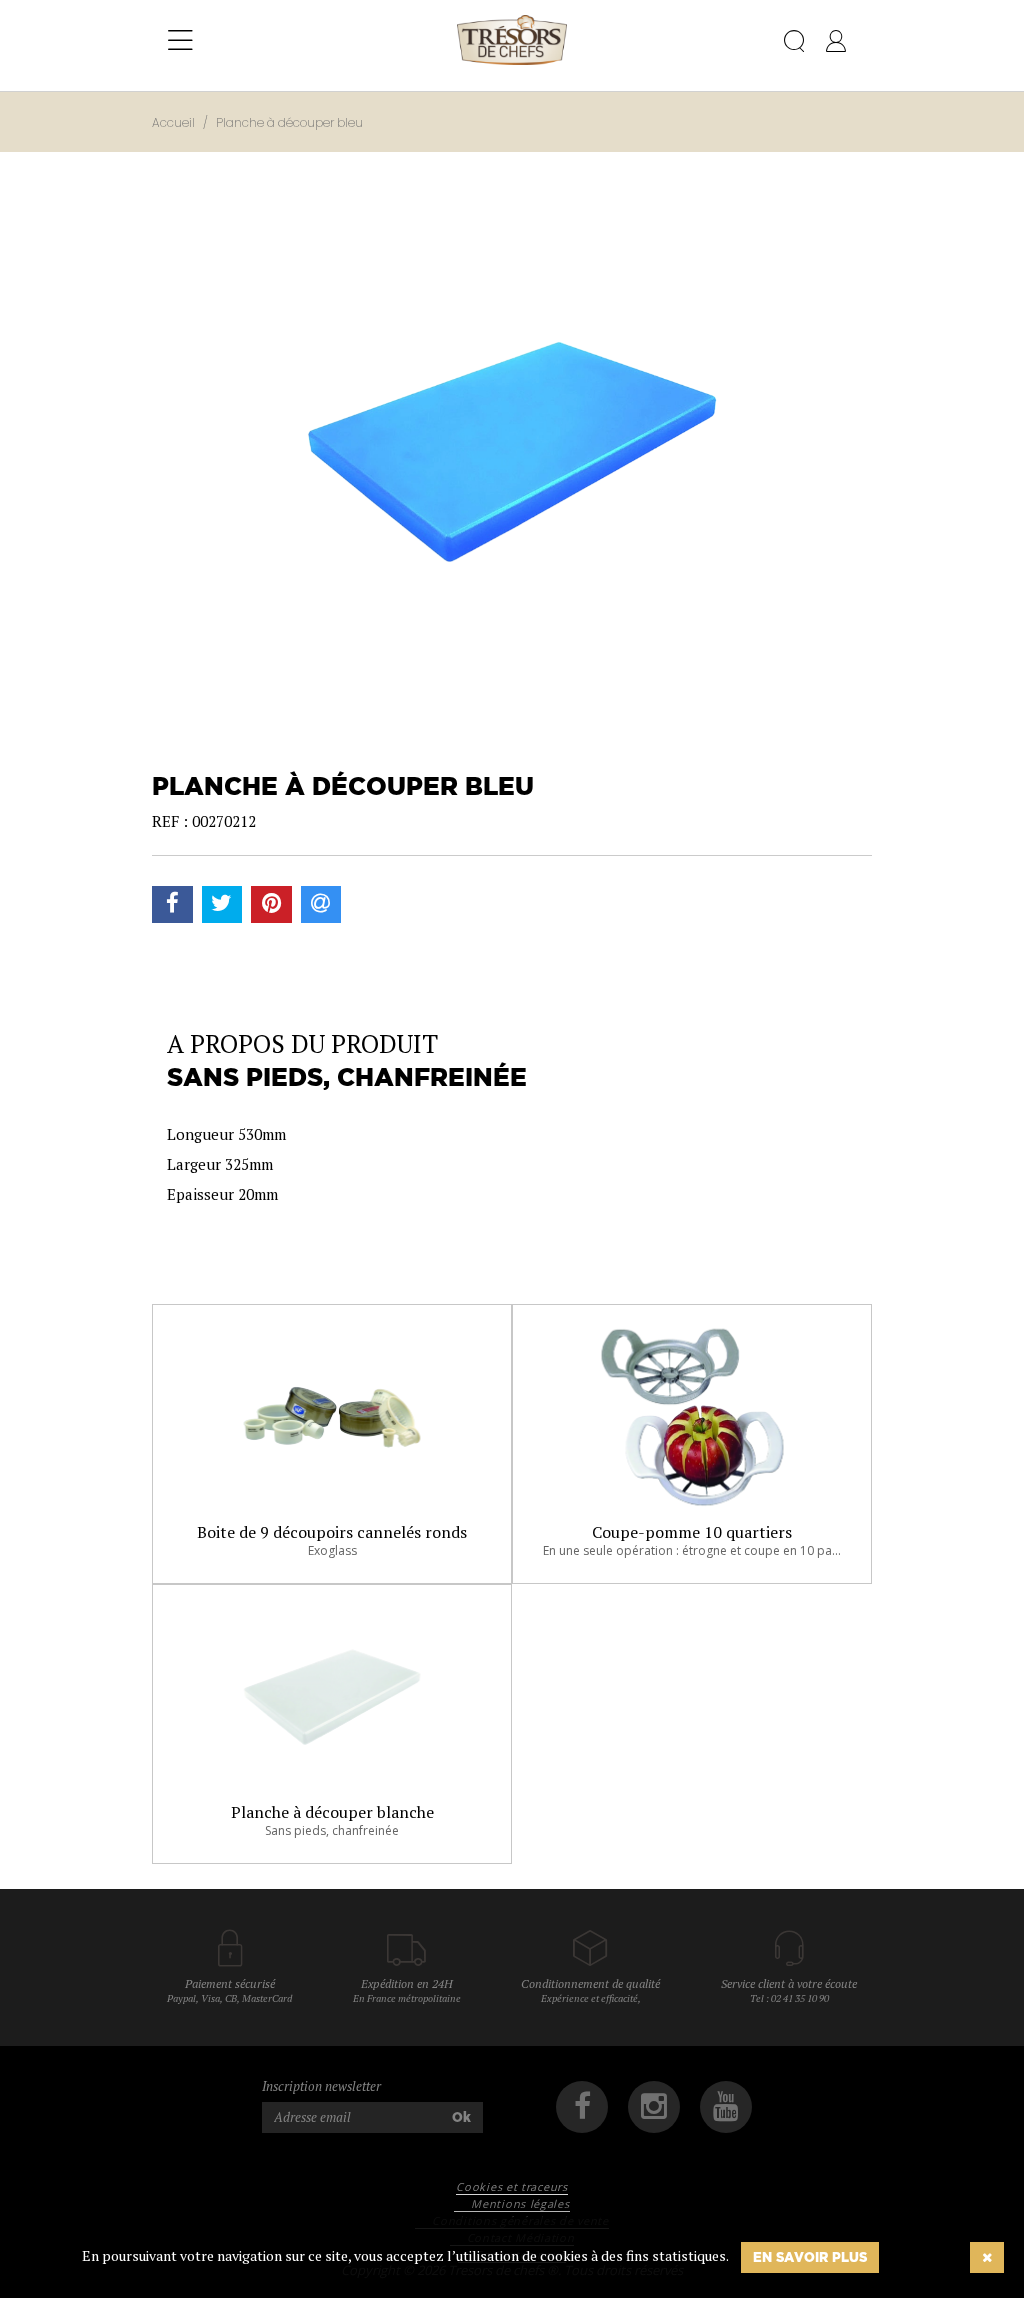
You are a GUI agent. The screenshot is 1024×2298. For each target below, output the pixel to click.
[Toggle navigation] (180, 41)
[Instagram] (654, 2107)
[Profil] (836, 45)
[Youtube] (726, 2107)
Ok (461, 2117)
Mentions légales (520, 2203)
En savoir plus (810, 2257)
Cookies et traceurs (511, 2186)
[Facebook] (582, 2107)
